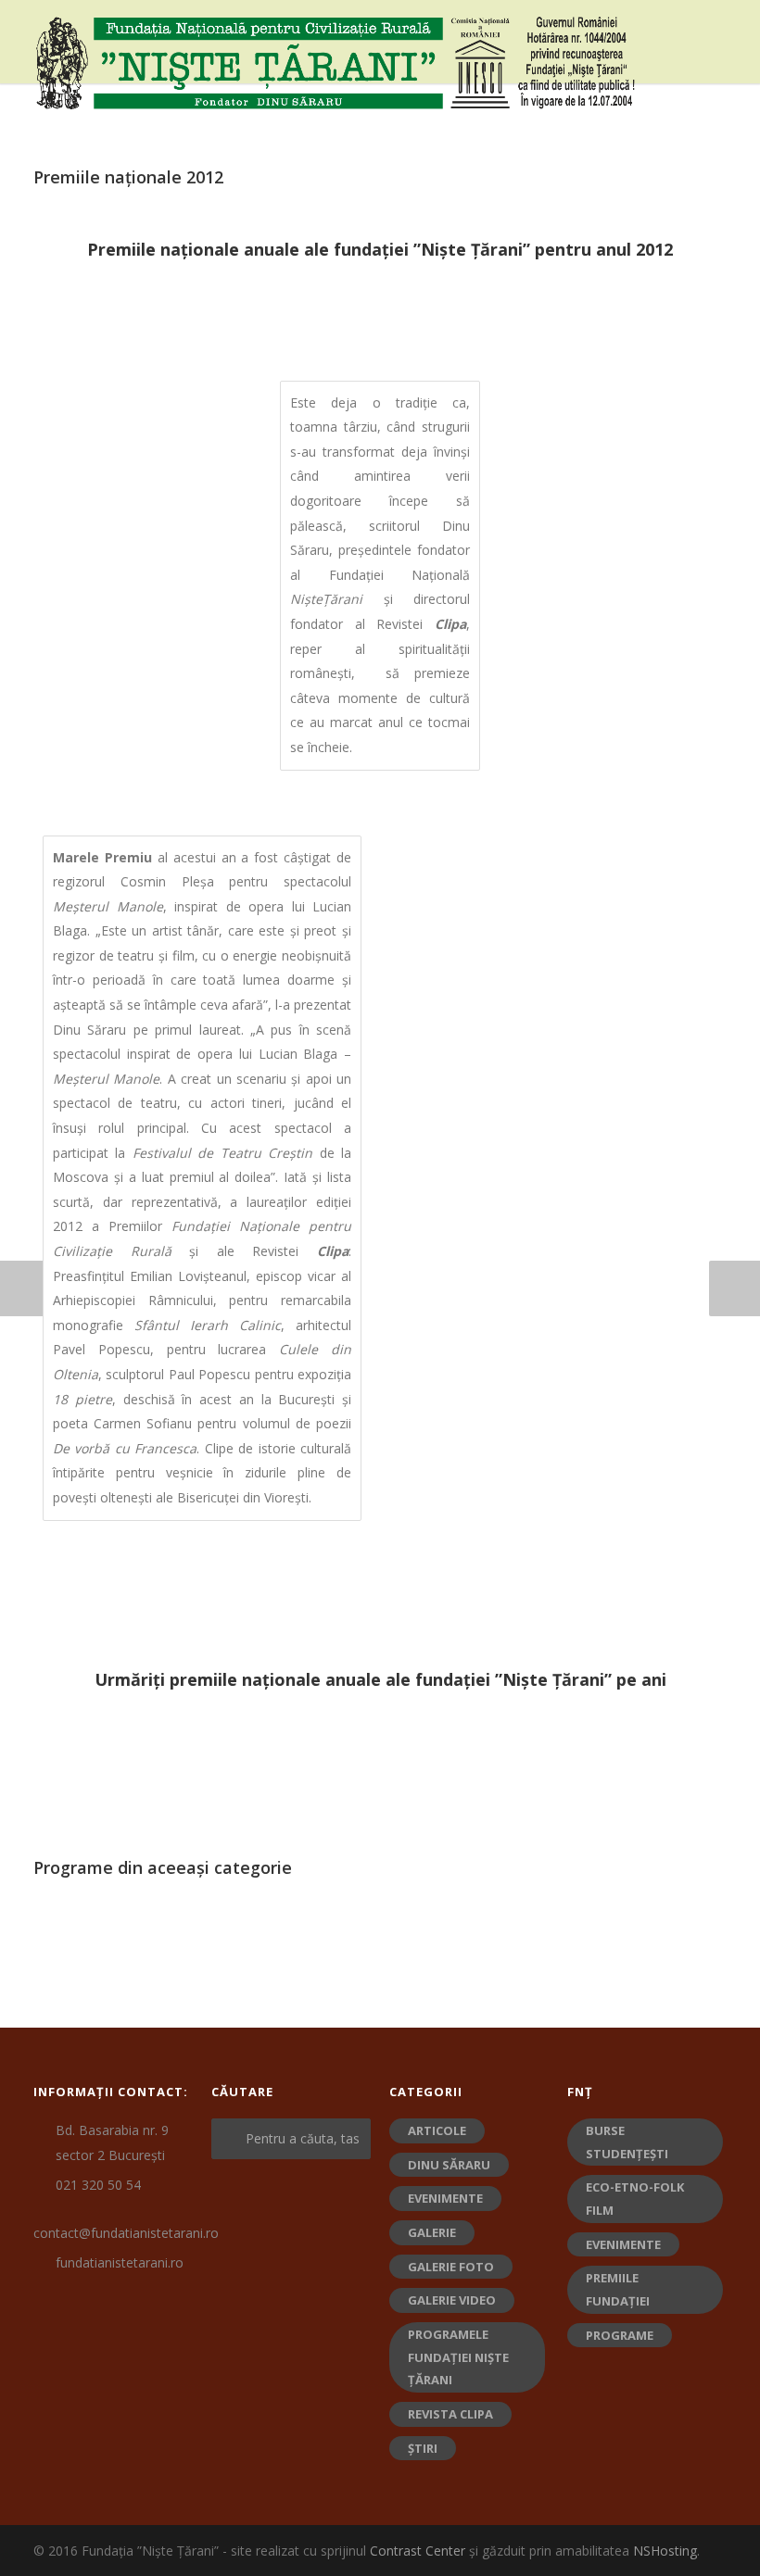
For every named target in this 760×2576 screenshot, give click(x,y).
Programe (620, 2335)
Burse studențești (627, 2142)
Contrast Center (418, 2551)
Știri (423, 2448)
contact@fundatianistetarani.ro (126, 2233)
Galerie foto (451, 2267)
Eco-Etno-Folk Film (635, 2199)
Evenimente (445, 2198)
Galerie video (452, 2300)
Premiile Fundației (618, 2289)
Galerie (432, 2232)
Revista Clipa (450, 2414)
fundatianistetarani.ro (120, 2262)
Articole (437, 2130)
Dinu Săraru (449, 2165)
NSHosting (665, 2551)
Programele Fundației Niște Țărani (458, 2357)
